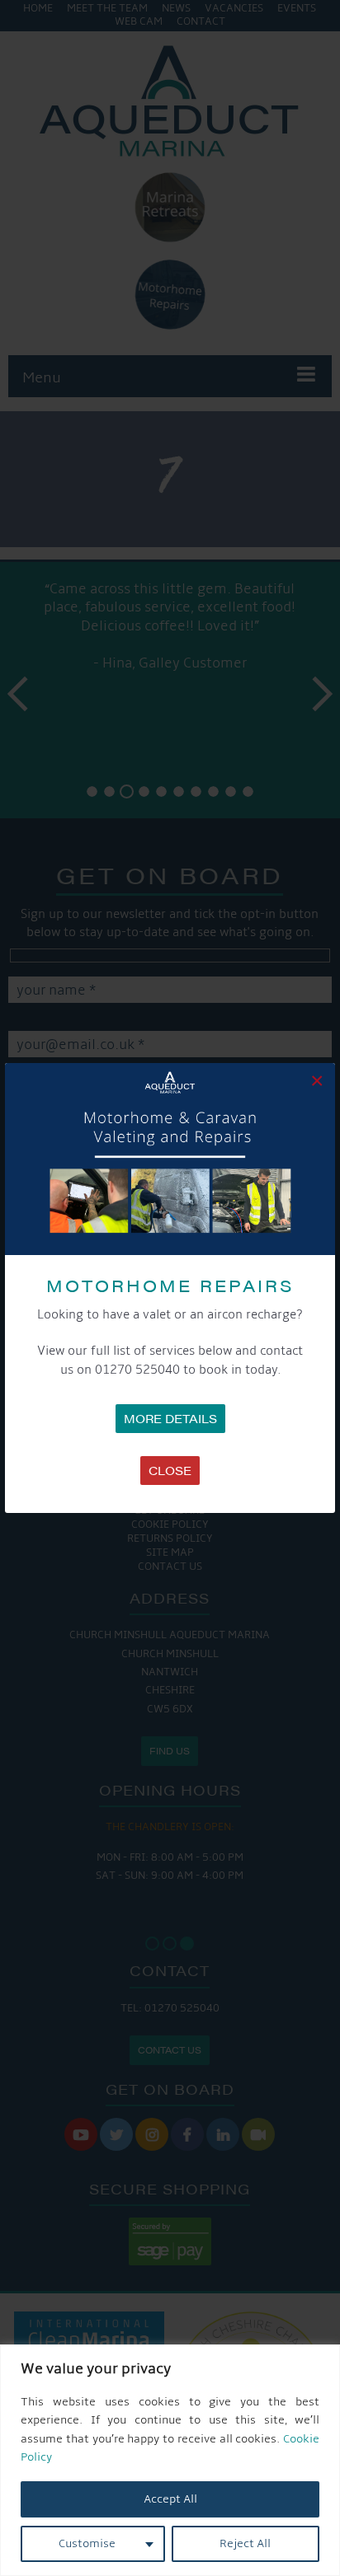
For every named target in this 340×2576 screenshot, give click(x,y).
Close (170, 1470)
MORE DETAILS (170, 1418)
